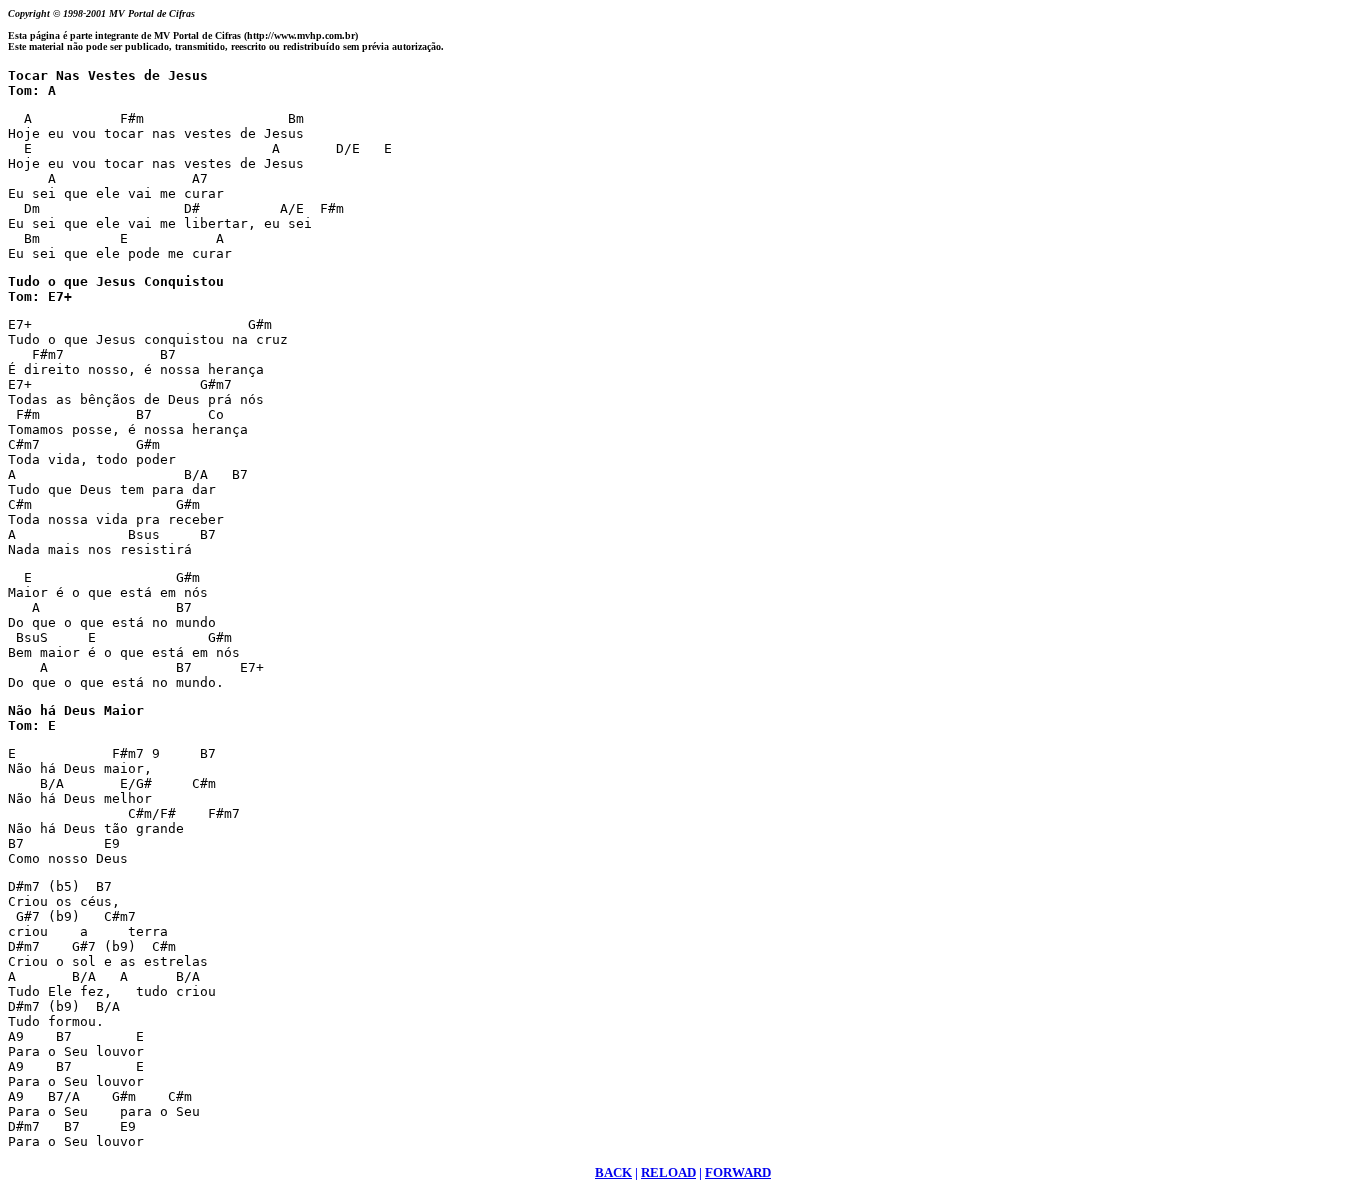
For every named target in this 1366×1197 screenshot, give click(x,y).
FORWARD (738, 1172)
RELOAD (668, 1172)
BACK (613, 1172)
